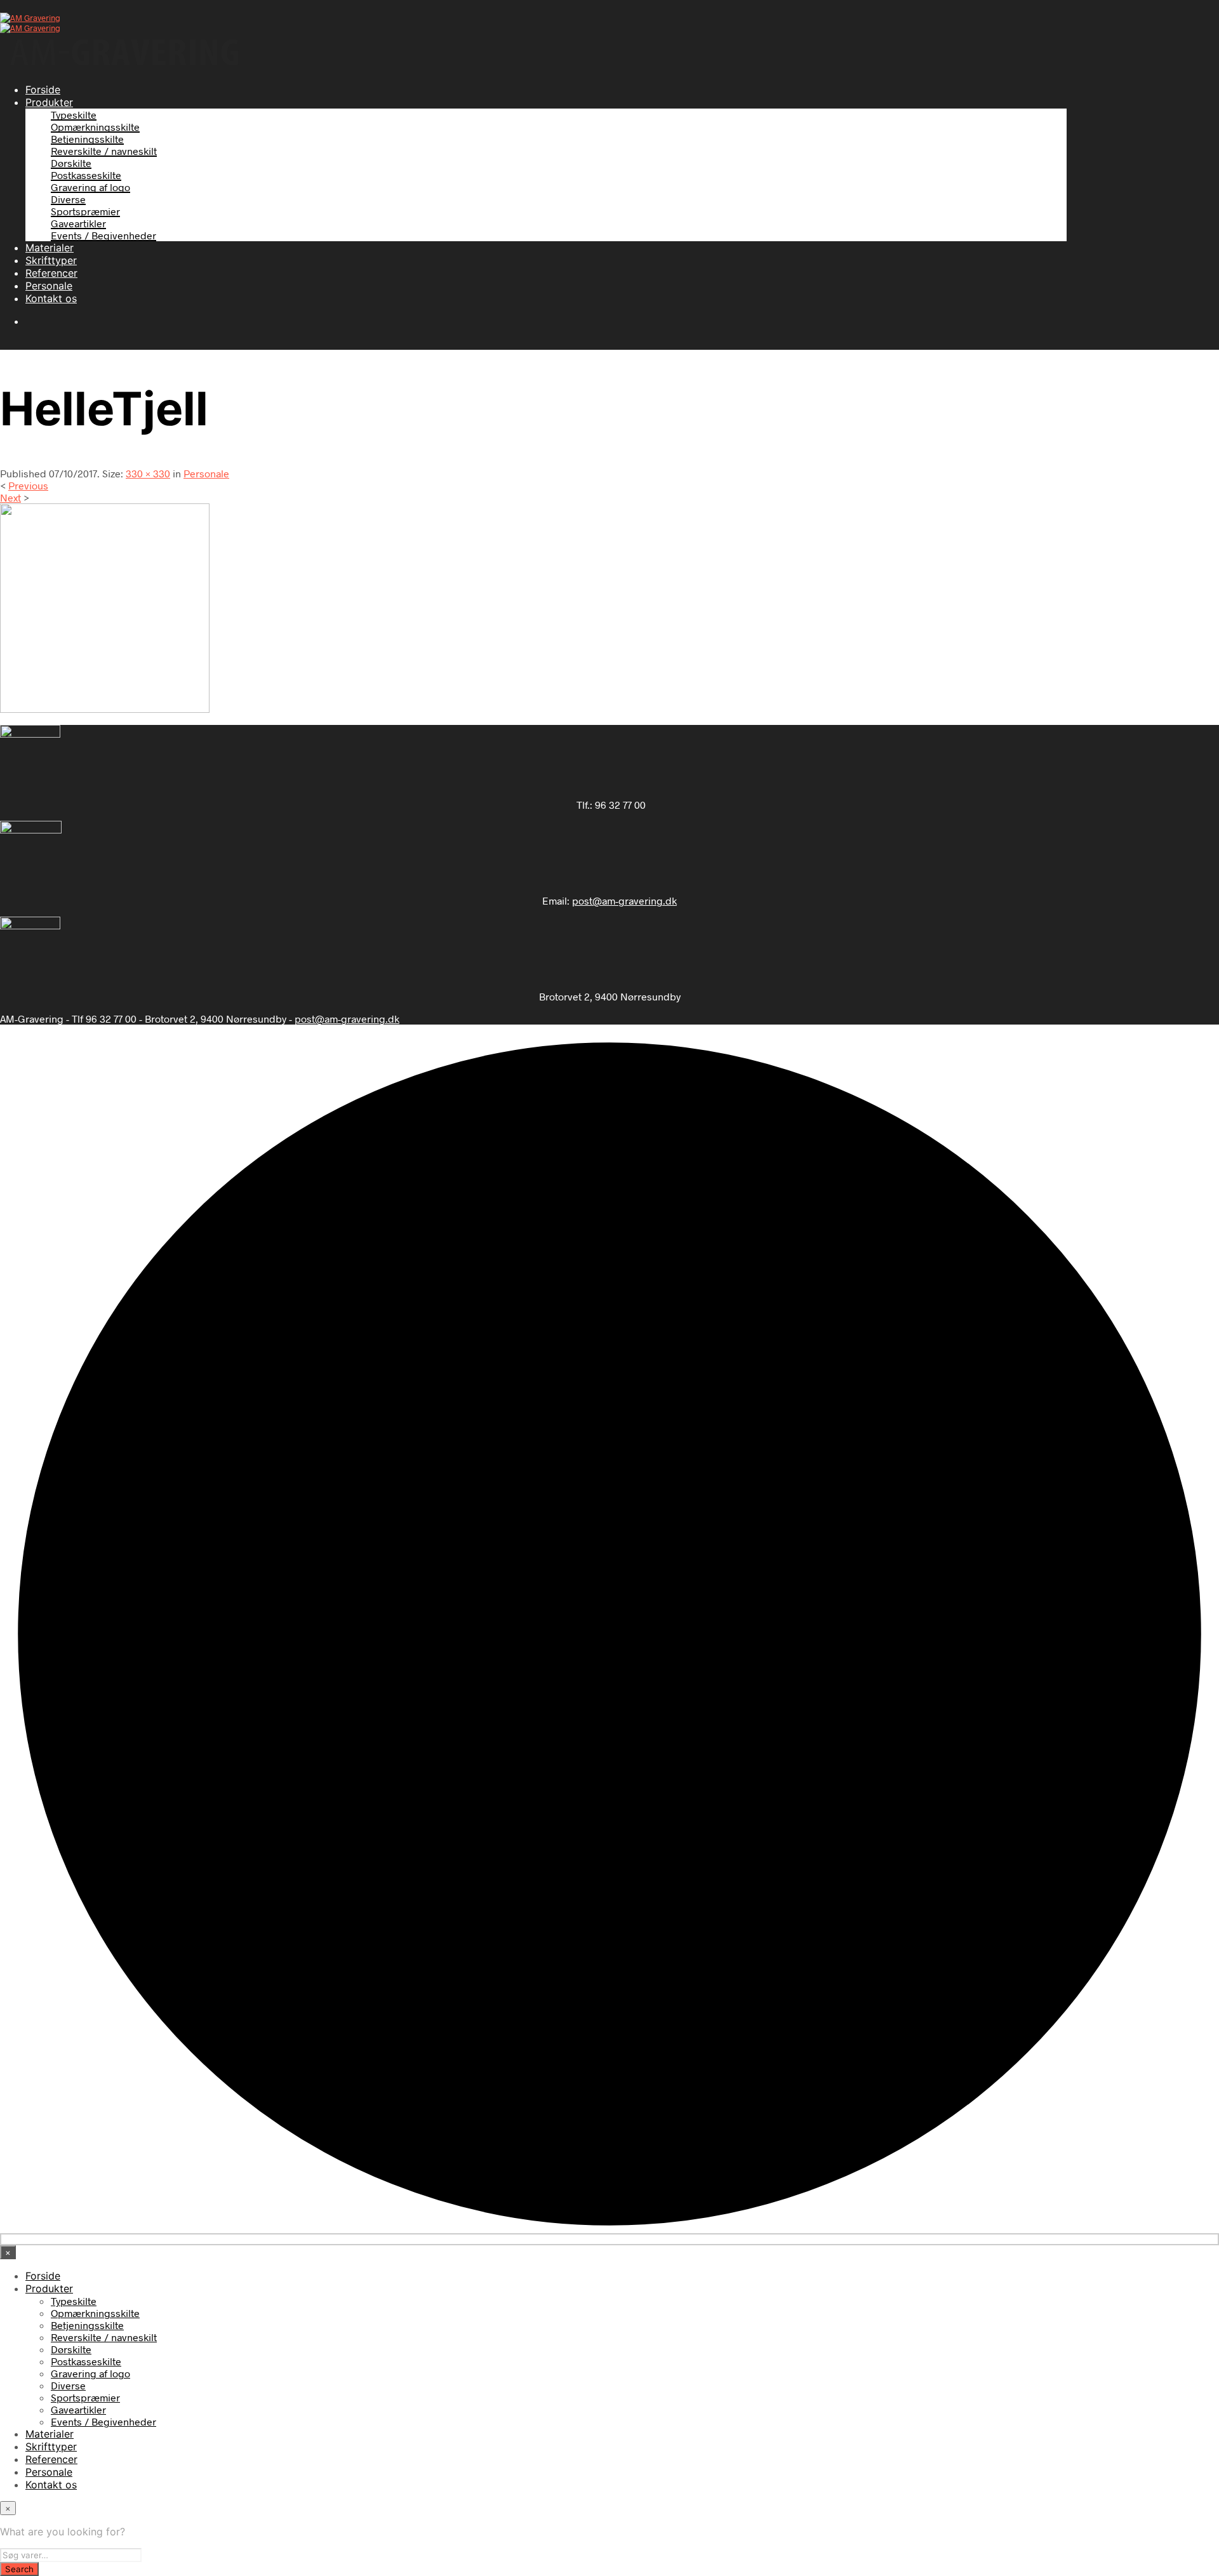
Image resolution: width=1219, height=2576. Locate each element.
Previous (28, 485)
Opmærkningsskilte (95, 127)
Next (10, 497)
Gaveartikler (78, 223)
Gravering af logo (90, 187)
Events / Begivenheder (103, 235)
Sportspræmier (85, 211)
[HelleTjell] (105, 709)
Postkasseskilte (86, 175)
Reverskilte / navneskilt (104, 151)
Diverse (68, 199)
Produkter (49, 102)
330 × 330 (148, 473)
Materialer (50, 248)
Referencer (51, 273)
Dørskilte (71, 163)
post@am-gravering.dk (624, 900)
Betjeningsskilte (87, 139)
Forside (43, 90)
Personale (49, 286)
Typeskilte (74, 115)
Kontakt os (51, 298)
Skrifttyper (51, 260)
